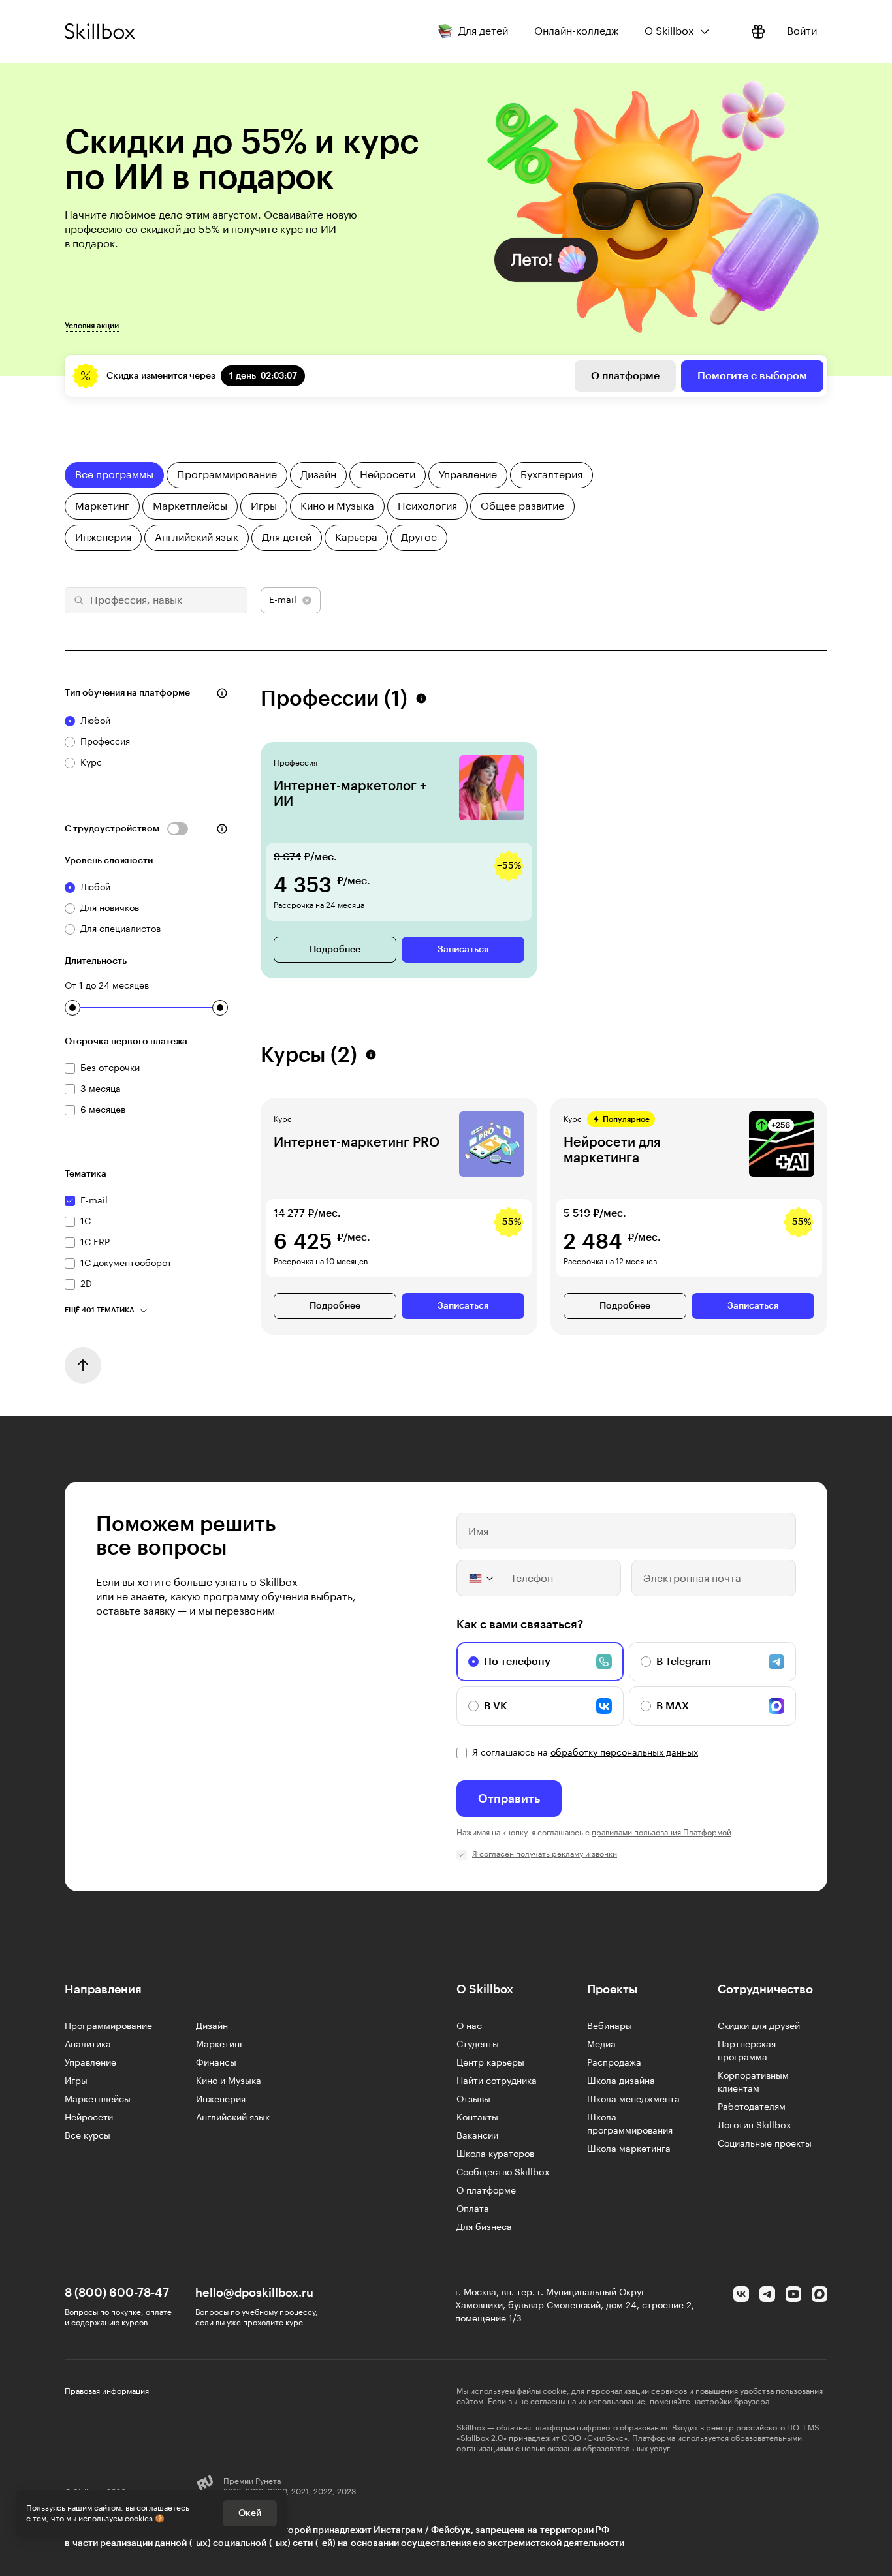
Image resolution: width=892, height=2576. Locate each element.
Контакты (477, 2118)
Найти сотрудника (497, 2081)
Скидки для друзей (759, 2026)
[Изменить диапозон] (72, 1008)
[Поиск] (77, 600)
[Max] (820, 2294)
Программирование (108, 2026)
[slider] (72, 1008)
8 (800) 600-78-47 (117, 2293)
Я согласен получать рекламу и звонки (545, 1854)
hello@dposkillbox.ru (254, 2293)
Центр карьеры (490, 2063)
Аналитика (88, 2045)
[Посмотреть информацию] (758, 31)
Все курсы (88, 2136)
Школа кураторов (495, 2154)
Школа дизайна (621, 2081)
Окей (250, 2513)
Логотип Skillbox (755, 2126)
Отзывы (473, 2100)
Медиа (601, 2045)
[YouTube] (793, 2294)
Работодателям (752, 2107)
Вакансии (477, 2136)
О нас (469, 2026)
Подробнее (335, 950)
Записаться (463, 950)
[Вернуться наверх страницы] (83, 1365)
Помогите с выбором (752, 376)
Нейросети (89, 2118)
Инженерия (221, 2100)
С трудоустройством (112, 829)
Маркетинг (220, 2045)
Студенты (478, 2045)
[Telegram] (767, 2294)
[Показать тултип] (222, 693)
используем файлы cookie (518, 2391)
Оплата (473, 2209)
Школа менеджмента (633, 2100)
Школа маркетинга (629, 2149)
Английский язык (233, 2118)
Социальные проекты (765, 2144)
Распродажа (614, 2063)
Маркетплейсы (98, 2100)
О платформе (625, 376)
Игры (76, 2081)
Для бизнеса (484, 2227)
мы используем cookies (109, 2519)
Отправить (509, 1799)
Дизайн (212, 2026)
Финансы (216, 2063)
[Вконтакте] (741, 2294)
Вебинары (610, 2026)
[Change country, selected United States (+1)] (480, 1578)
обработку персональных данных (624, 1753)
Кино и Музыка (229, 2081)
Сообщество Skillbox (503, 2173)
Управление (90, 2063)
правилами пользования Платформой (661, 1833)
